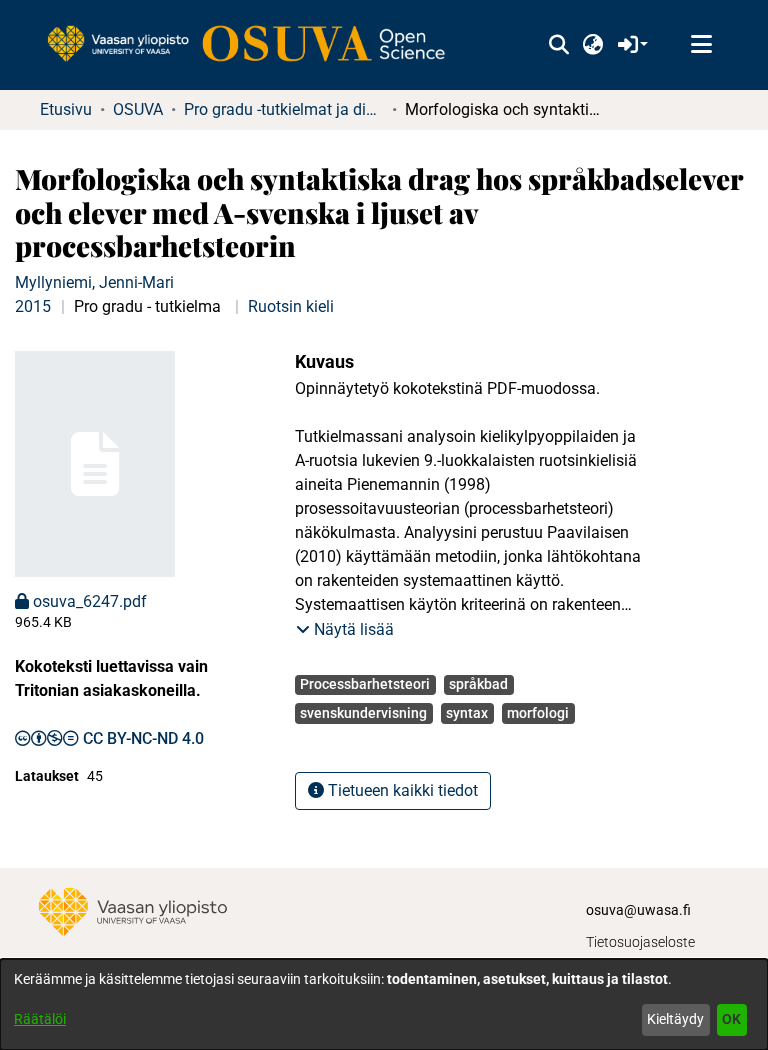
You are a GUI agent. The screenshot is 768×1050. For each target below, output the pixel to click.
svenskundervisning (363, 713)
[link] (256, 45)
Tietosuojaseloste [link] (640, 942)
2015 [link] (33, 306)
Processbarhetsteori (365, 684)
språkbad (478, 684)
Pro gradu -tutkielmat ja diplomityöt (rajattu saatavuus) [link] (284, 109)
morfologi (538, 713)
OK (731, 1019)
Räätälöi (40, 1019)
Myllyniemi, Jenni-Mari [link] (94, 282)
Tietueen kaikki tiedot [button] (401, 790)
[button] (558, 45)
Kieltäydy (675, 1019)
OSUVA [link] (138, 109)
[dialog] (384, 1004)
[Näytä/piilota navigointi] (701, 45)
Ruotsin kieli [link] (291, 306)
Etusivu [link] (66, 109)
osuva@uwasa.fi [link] (638, 910)
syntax (467, 713)
